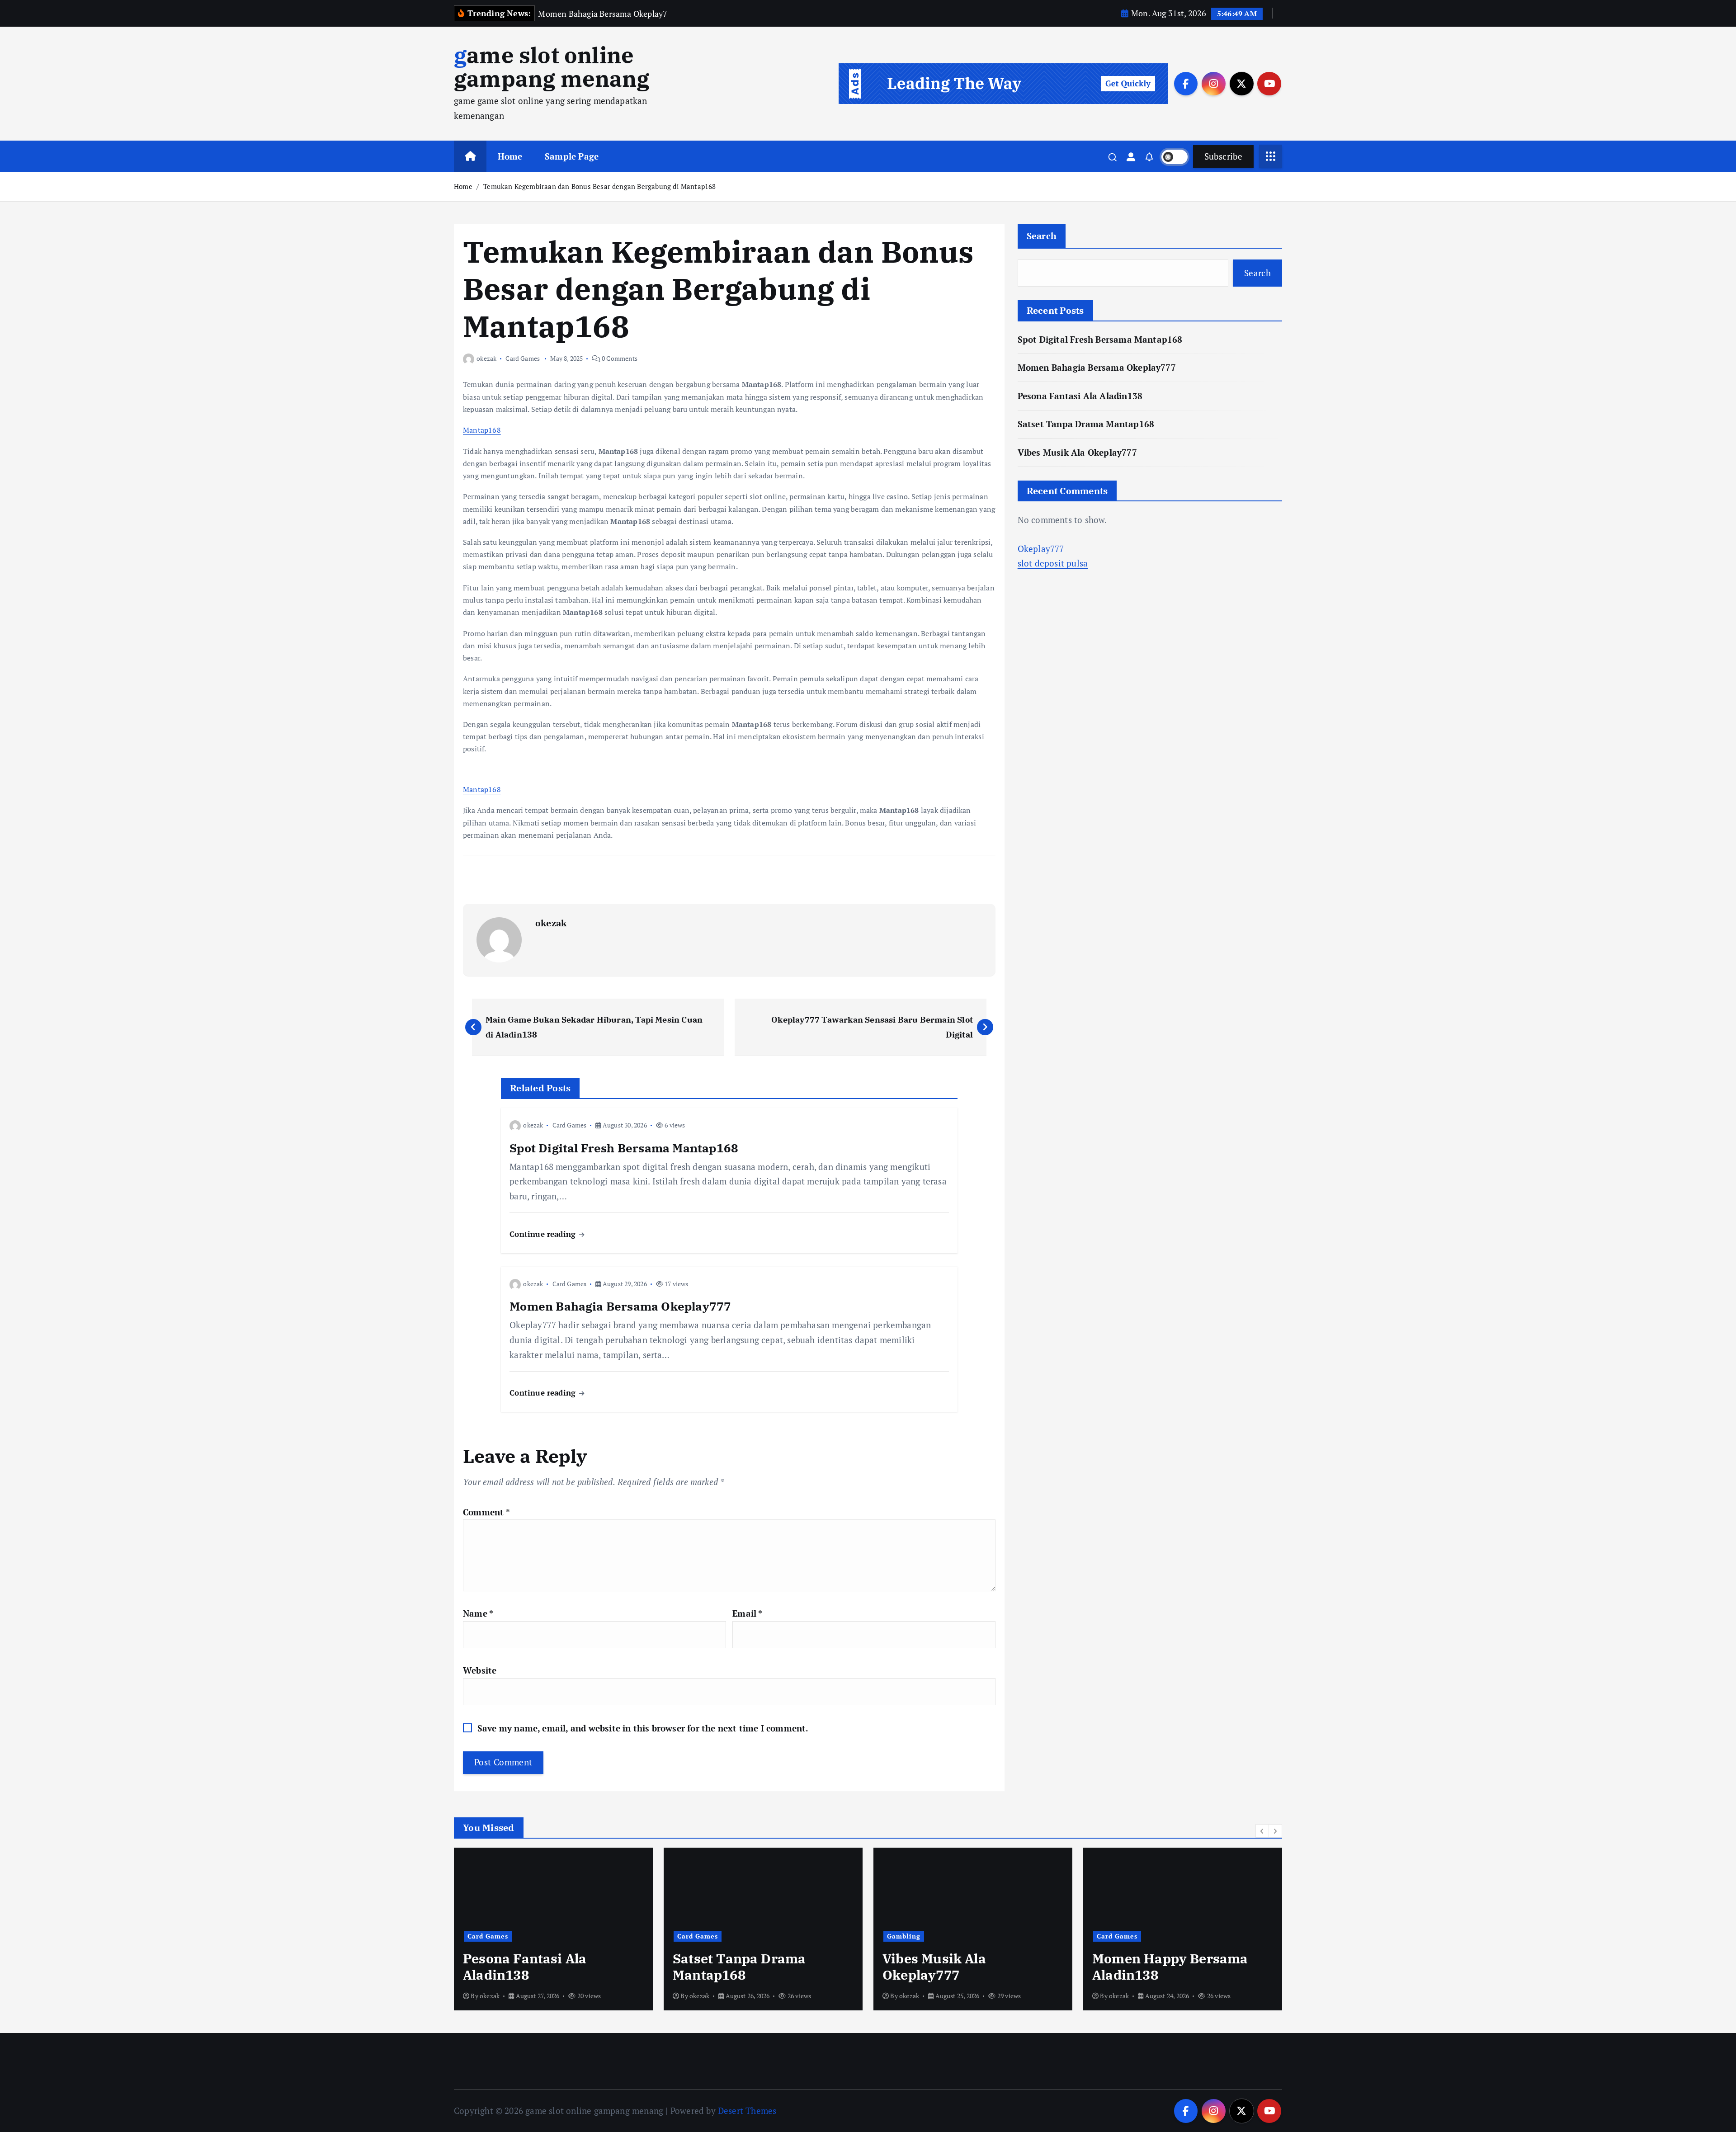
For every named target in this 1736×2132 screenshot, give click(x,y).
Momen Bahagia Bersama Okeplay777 (1097, 367)
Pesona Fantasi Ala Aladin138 (1080, 396)
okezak (486, 358)
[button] (1262, 1831)
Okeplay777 (1041, 549)
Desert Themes (747, 2111)
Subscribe (1223, 156)
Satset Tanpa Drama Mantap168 (1086, 424)
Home (510, 156)
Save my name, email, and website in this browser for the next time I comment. (643, 1728)
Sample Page (572, 156)
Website (480, 1670)
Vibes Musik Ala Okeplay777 (1077, 452)
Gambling (694, 1936)
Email (747, 1613)
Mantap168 (482, 430)
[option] (553, 1929)
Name (478, 1613)
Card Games (523, 358)
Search (1042, 236)
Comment (486, 1512)
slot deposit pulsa (1053, 563)
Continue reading (544, 1234)
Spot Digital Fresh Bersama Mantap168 (1100, 339)
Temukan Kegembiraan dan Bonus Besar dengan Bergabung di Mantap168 (599, 186)
